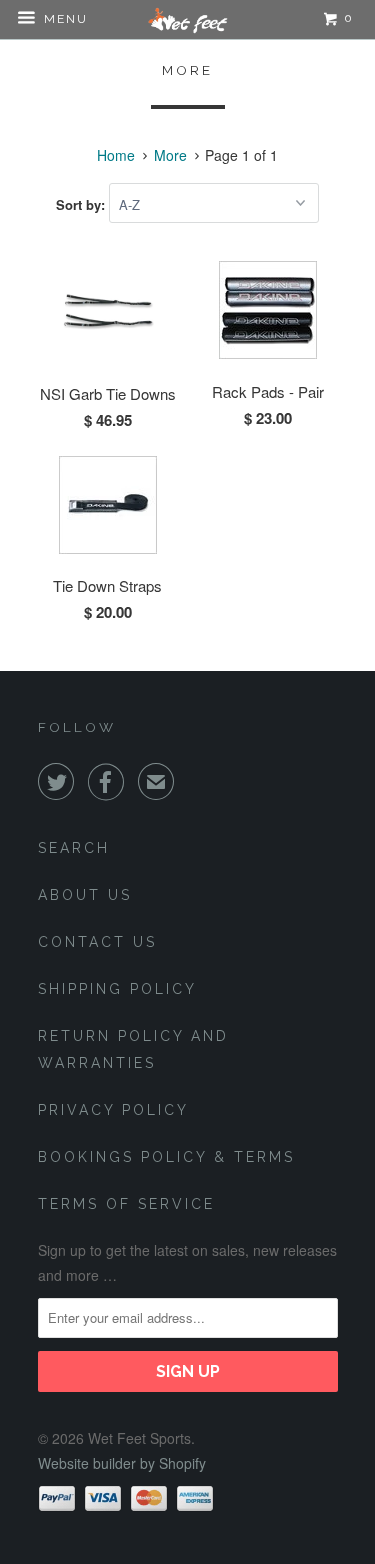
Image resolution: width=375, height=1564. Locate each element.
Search (74, 848)
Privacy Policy (113, 1110)
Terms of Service (126, 1204)
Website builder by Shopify (122, 1463)
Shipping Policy (117, 989)
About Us (85, 895)
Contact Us (97, 942)
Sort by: (82, 204)
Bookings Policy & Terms (166, 1157)
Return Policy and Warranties (133, 1049)
